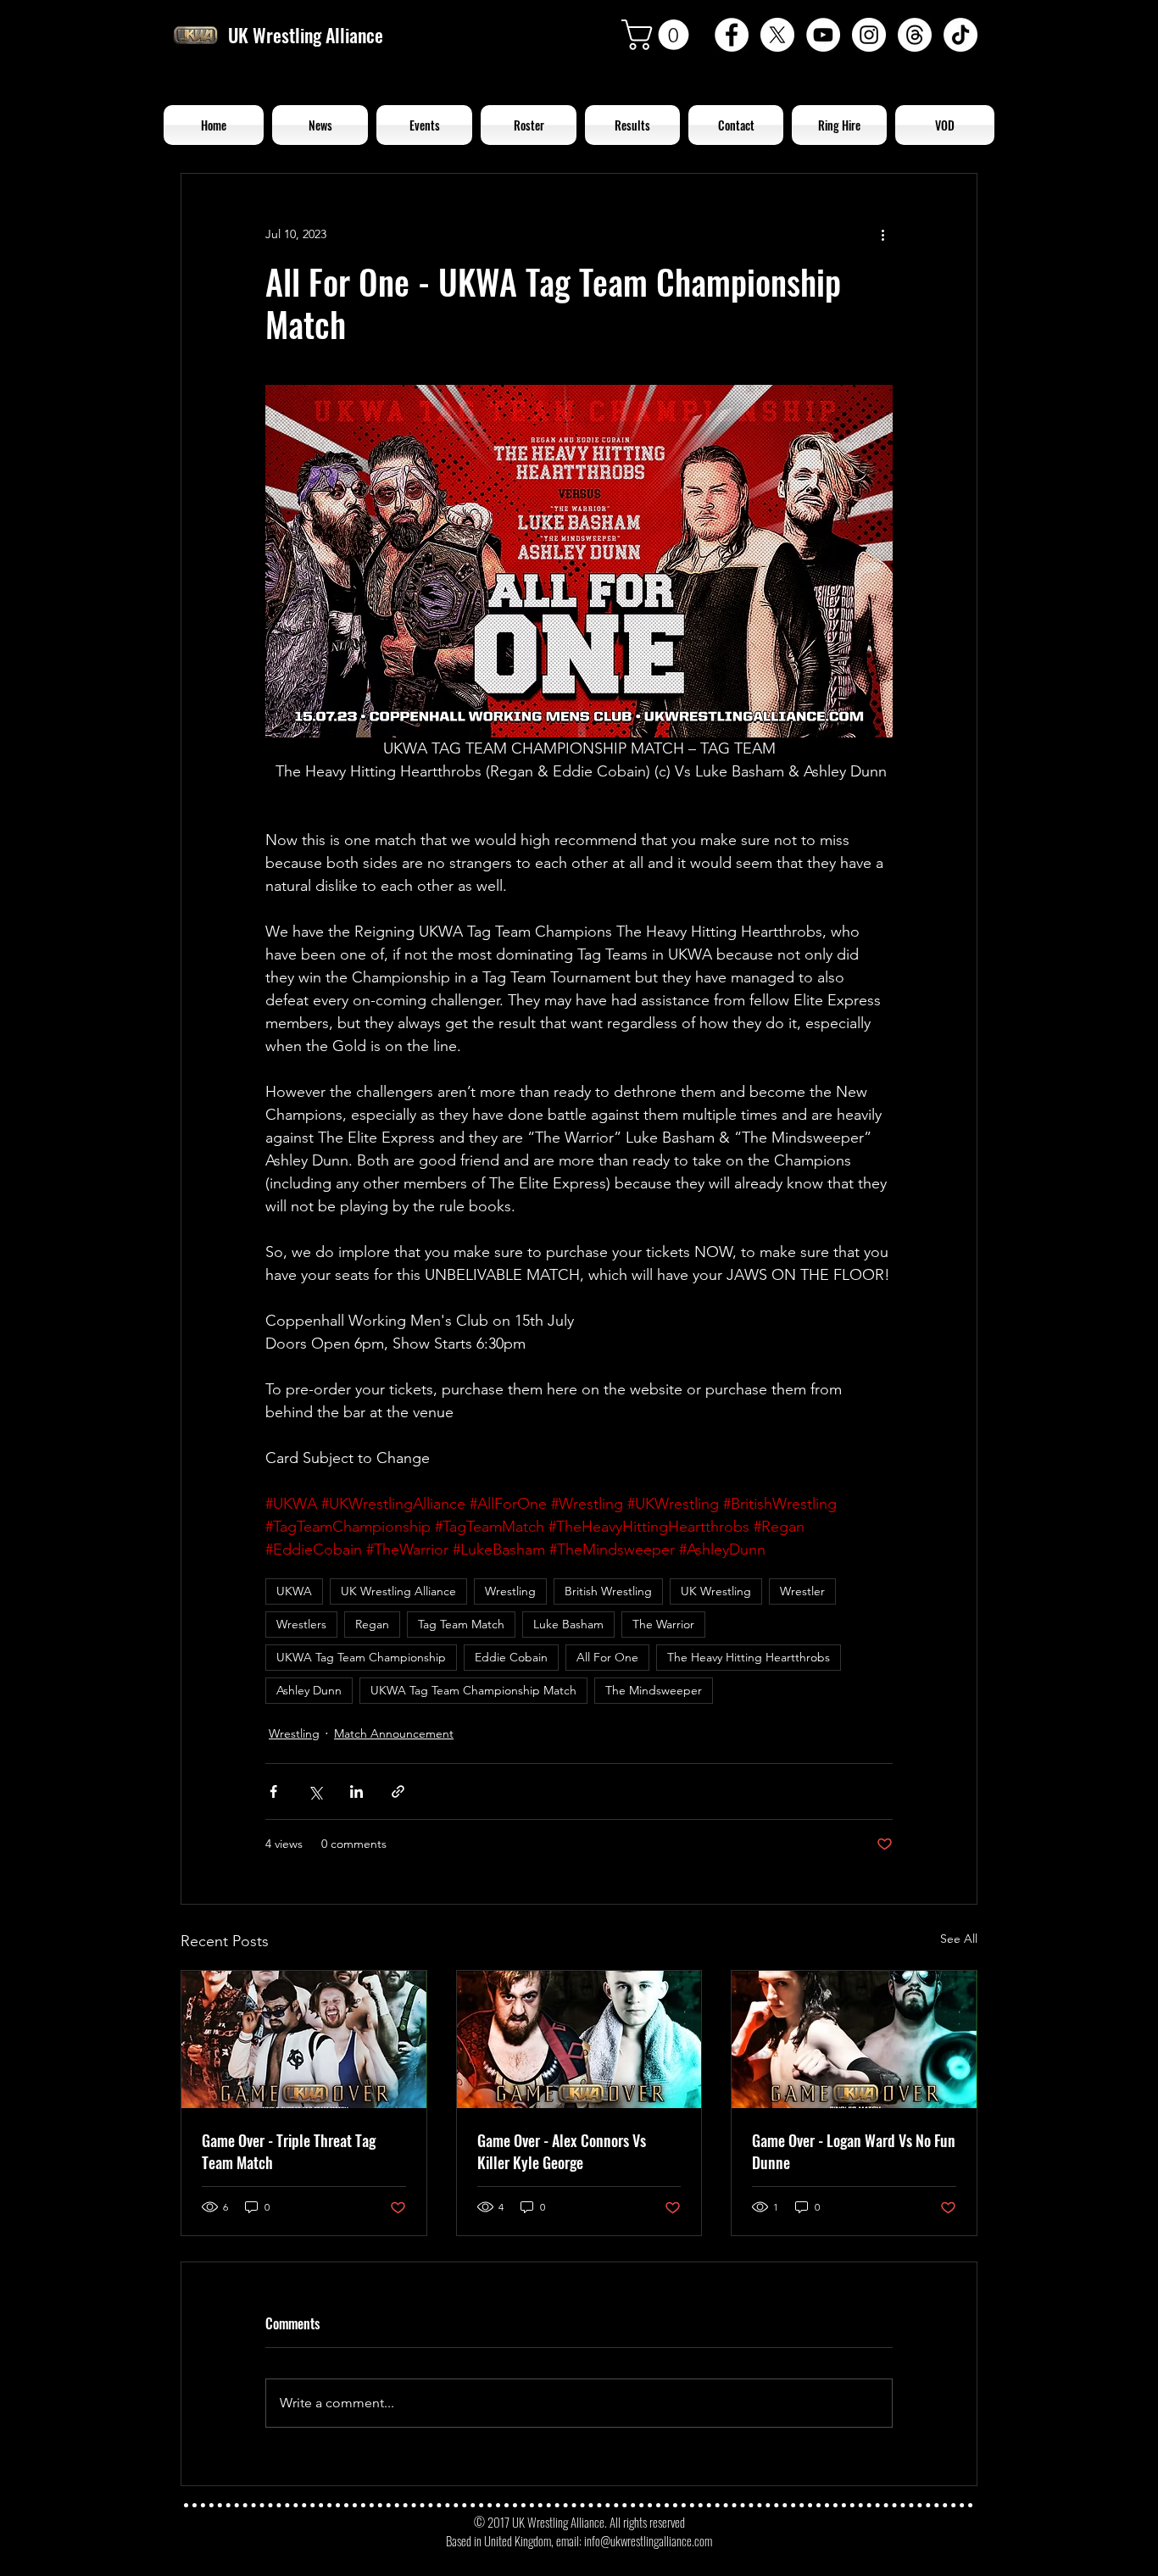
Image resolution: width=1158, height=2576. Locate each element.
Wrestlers (301, 1624)
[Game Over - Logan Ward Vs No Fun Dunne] (854, 2039)
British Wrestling (608, 1591)
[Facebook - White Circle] (732, 35)
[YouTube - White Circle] (823, 35)
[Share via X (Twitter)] (315, 1792)
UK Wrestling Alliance (398, 1591)
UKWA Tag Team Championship (361, 1657)
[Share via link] (398, 1792)
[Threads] (915, 35)
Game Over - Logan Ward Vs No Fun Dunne (854, 2151)
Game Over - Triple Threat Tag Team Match (289, 2151)
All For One (607, 1657)
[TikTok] (960, 35)
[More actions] (882, 235)
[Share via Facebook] (273, 1792)
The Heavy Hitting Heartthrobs (749, 1657)
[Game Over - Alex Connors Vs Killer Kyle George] (579, 2039)
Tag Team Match (461, 1624)
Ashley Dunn (309, 1690)
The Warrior (663, 1624)
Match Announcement (394, 1733)
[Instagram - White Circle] (869, 35)
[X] (777, 35)
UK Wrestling (716, 1591)
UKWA (294, 1591)
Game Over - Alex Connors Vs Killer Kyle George (562, 2151)
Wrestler (802, 1591)
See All (959, 1939)
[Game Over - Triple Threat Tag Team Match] (304, 2039)
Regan (372, 1624)
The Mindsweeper (654, 1690)
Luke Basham (568, 1624)
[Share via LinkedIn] (356, 1792)
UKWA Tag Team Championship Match (473, 1690)
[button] (659, 35)
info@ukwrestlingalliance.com (648, 2540)
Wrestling (510, 1591)
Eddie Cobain (511, 1657)
